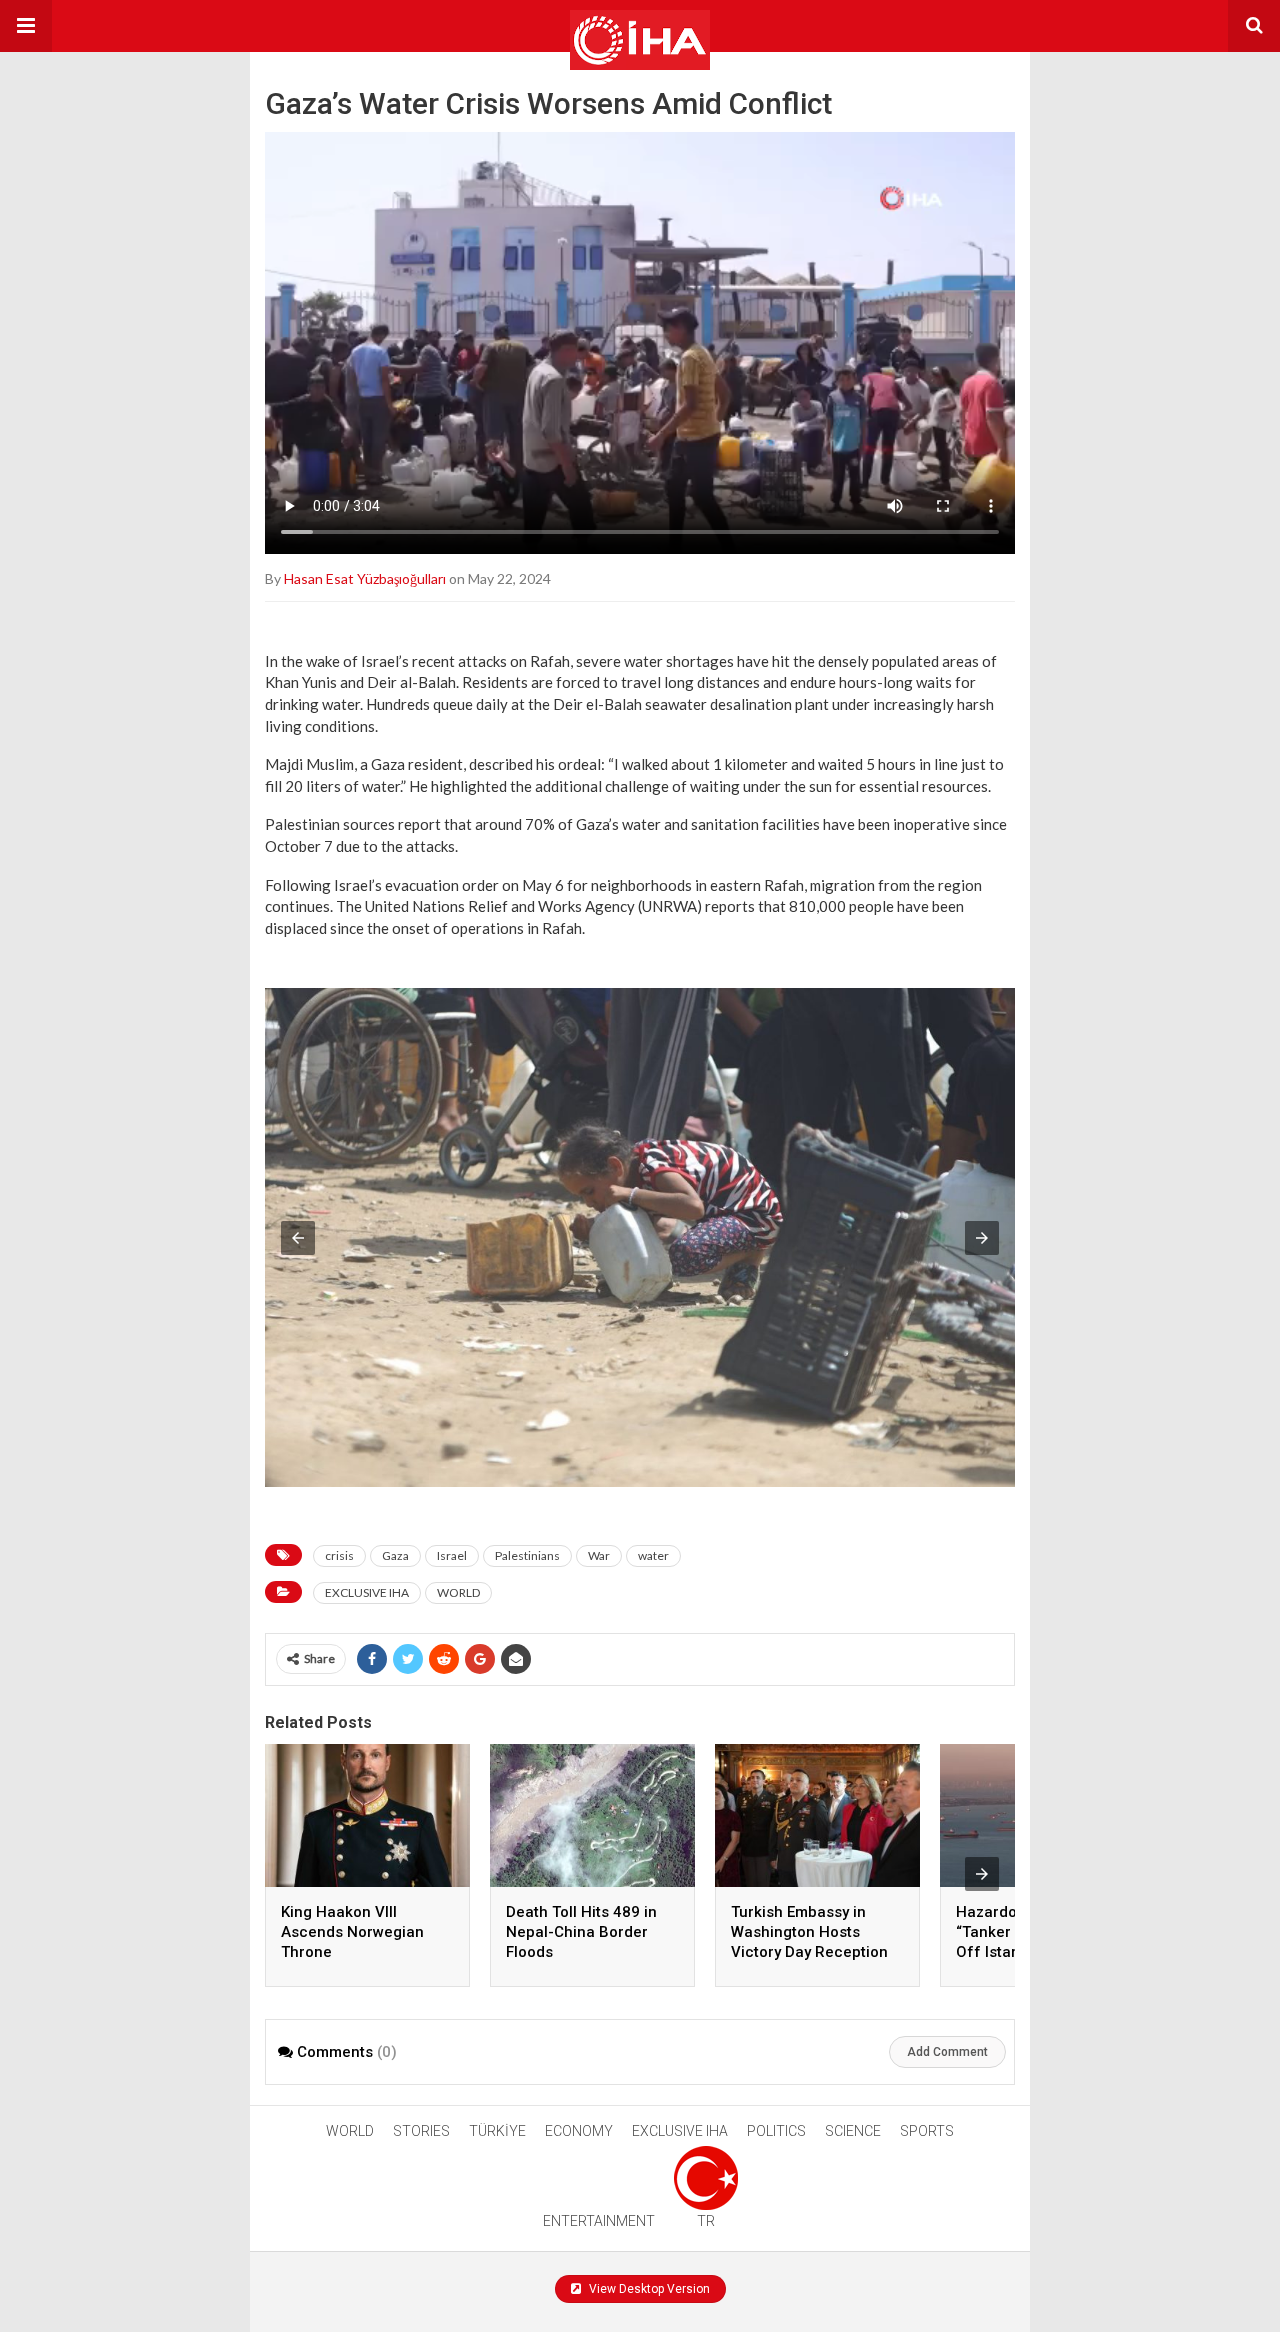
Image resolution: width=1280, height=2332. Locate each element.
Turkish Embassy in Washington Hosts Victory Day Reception (809, 1932)
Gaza (395, 1555)
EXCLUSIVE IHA (367, 1592)
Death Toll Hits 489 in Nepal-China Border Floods (581, 1932)
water (653, 1555)
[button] (26, 26)
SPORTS (927, 2131)
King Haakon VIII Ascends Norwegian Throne (352, 1932)
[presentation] (982, 1874)
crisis (339, 1555)
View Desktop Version (648, 2289)
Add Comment (947, 2052)
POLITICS (776, 2131)
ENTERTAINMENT (599, 2221)
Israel (452, 1555)
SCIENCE (853, 2131)
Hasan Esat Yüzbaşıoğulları (365, 578)
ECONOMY (579, 2131)
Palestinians (527, 1555)
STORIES (421, 2131)
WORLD (458, 1592)
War (599, 1555)
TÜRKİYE (497, 2131)
